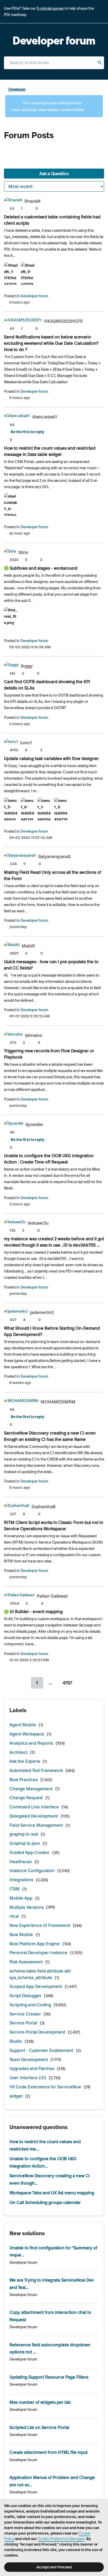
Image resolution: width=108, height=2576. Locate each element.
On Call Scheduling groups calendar (45, 2202)
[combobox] (54, 63)
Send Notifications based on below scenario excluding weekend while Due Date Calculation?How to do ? (51, 343)
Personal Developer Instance (38, 1953)
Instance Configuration (32, 1871)
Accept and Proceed (54, 2567)
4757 (67, 1683)
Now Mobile (21, 1934)
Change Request (26, 1798)
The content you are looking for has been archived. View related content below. (48, 106)
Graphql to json (25, 1843)
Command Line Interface (34, 1807)
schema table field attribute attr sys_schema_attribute (40, 1974)
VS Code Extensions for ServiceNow (45, 2087)
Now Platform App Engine (35, 1944)
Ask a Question (54, 174)
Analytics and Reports (31, 1743)
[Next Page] (84, 1683)
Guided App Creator (29, 1852)
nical (14, 1916)
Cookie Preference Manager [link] (61, 2539)
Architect (18, 1752)
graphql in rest (24, 1834)
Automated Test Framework (36, 1770)
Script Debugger (25, 1996)
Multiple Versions (26, 1907)
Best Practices (24, 1780)
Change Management (31, 1789)
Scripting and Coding (30, 2005)
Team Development (29, 2060)
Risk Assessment (26, 1962)
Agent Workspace (27, 1734)
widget (16, 2096)
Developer (17, 89)
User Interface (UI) (28, 2078)
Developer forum (34, 296)
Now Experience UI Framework (40, 1925)
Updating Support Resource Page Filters (49, 2377)
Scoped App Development (36, 1986)
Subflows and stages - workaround (44, 568)
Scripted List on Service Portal (39, 2427)
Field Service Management (36, 1825)
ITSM (15, 1889)
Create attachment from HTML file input (48, 2452)
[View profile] (13, 201)
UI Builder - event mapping (36, 1612)
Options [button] (101, 90)
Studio (16, 2041)
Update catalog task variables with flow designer (51, 758)
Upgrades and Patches (32, 2068)
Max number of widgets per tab (40, 2402)
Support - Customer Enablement (41, 2050)
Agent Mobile (23, 1725)
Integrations (21, 1880)
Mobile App (21, 1898)
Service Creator (25, 2014)
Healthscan (21, 1862)
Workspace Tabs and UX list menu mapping (52, 2193)
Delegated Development (34, 1816)
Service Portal (23, 2023)
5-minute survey (50, 8)
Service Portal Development (37, 2032)
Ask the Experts (25, 1761)
